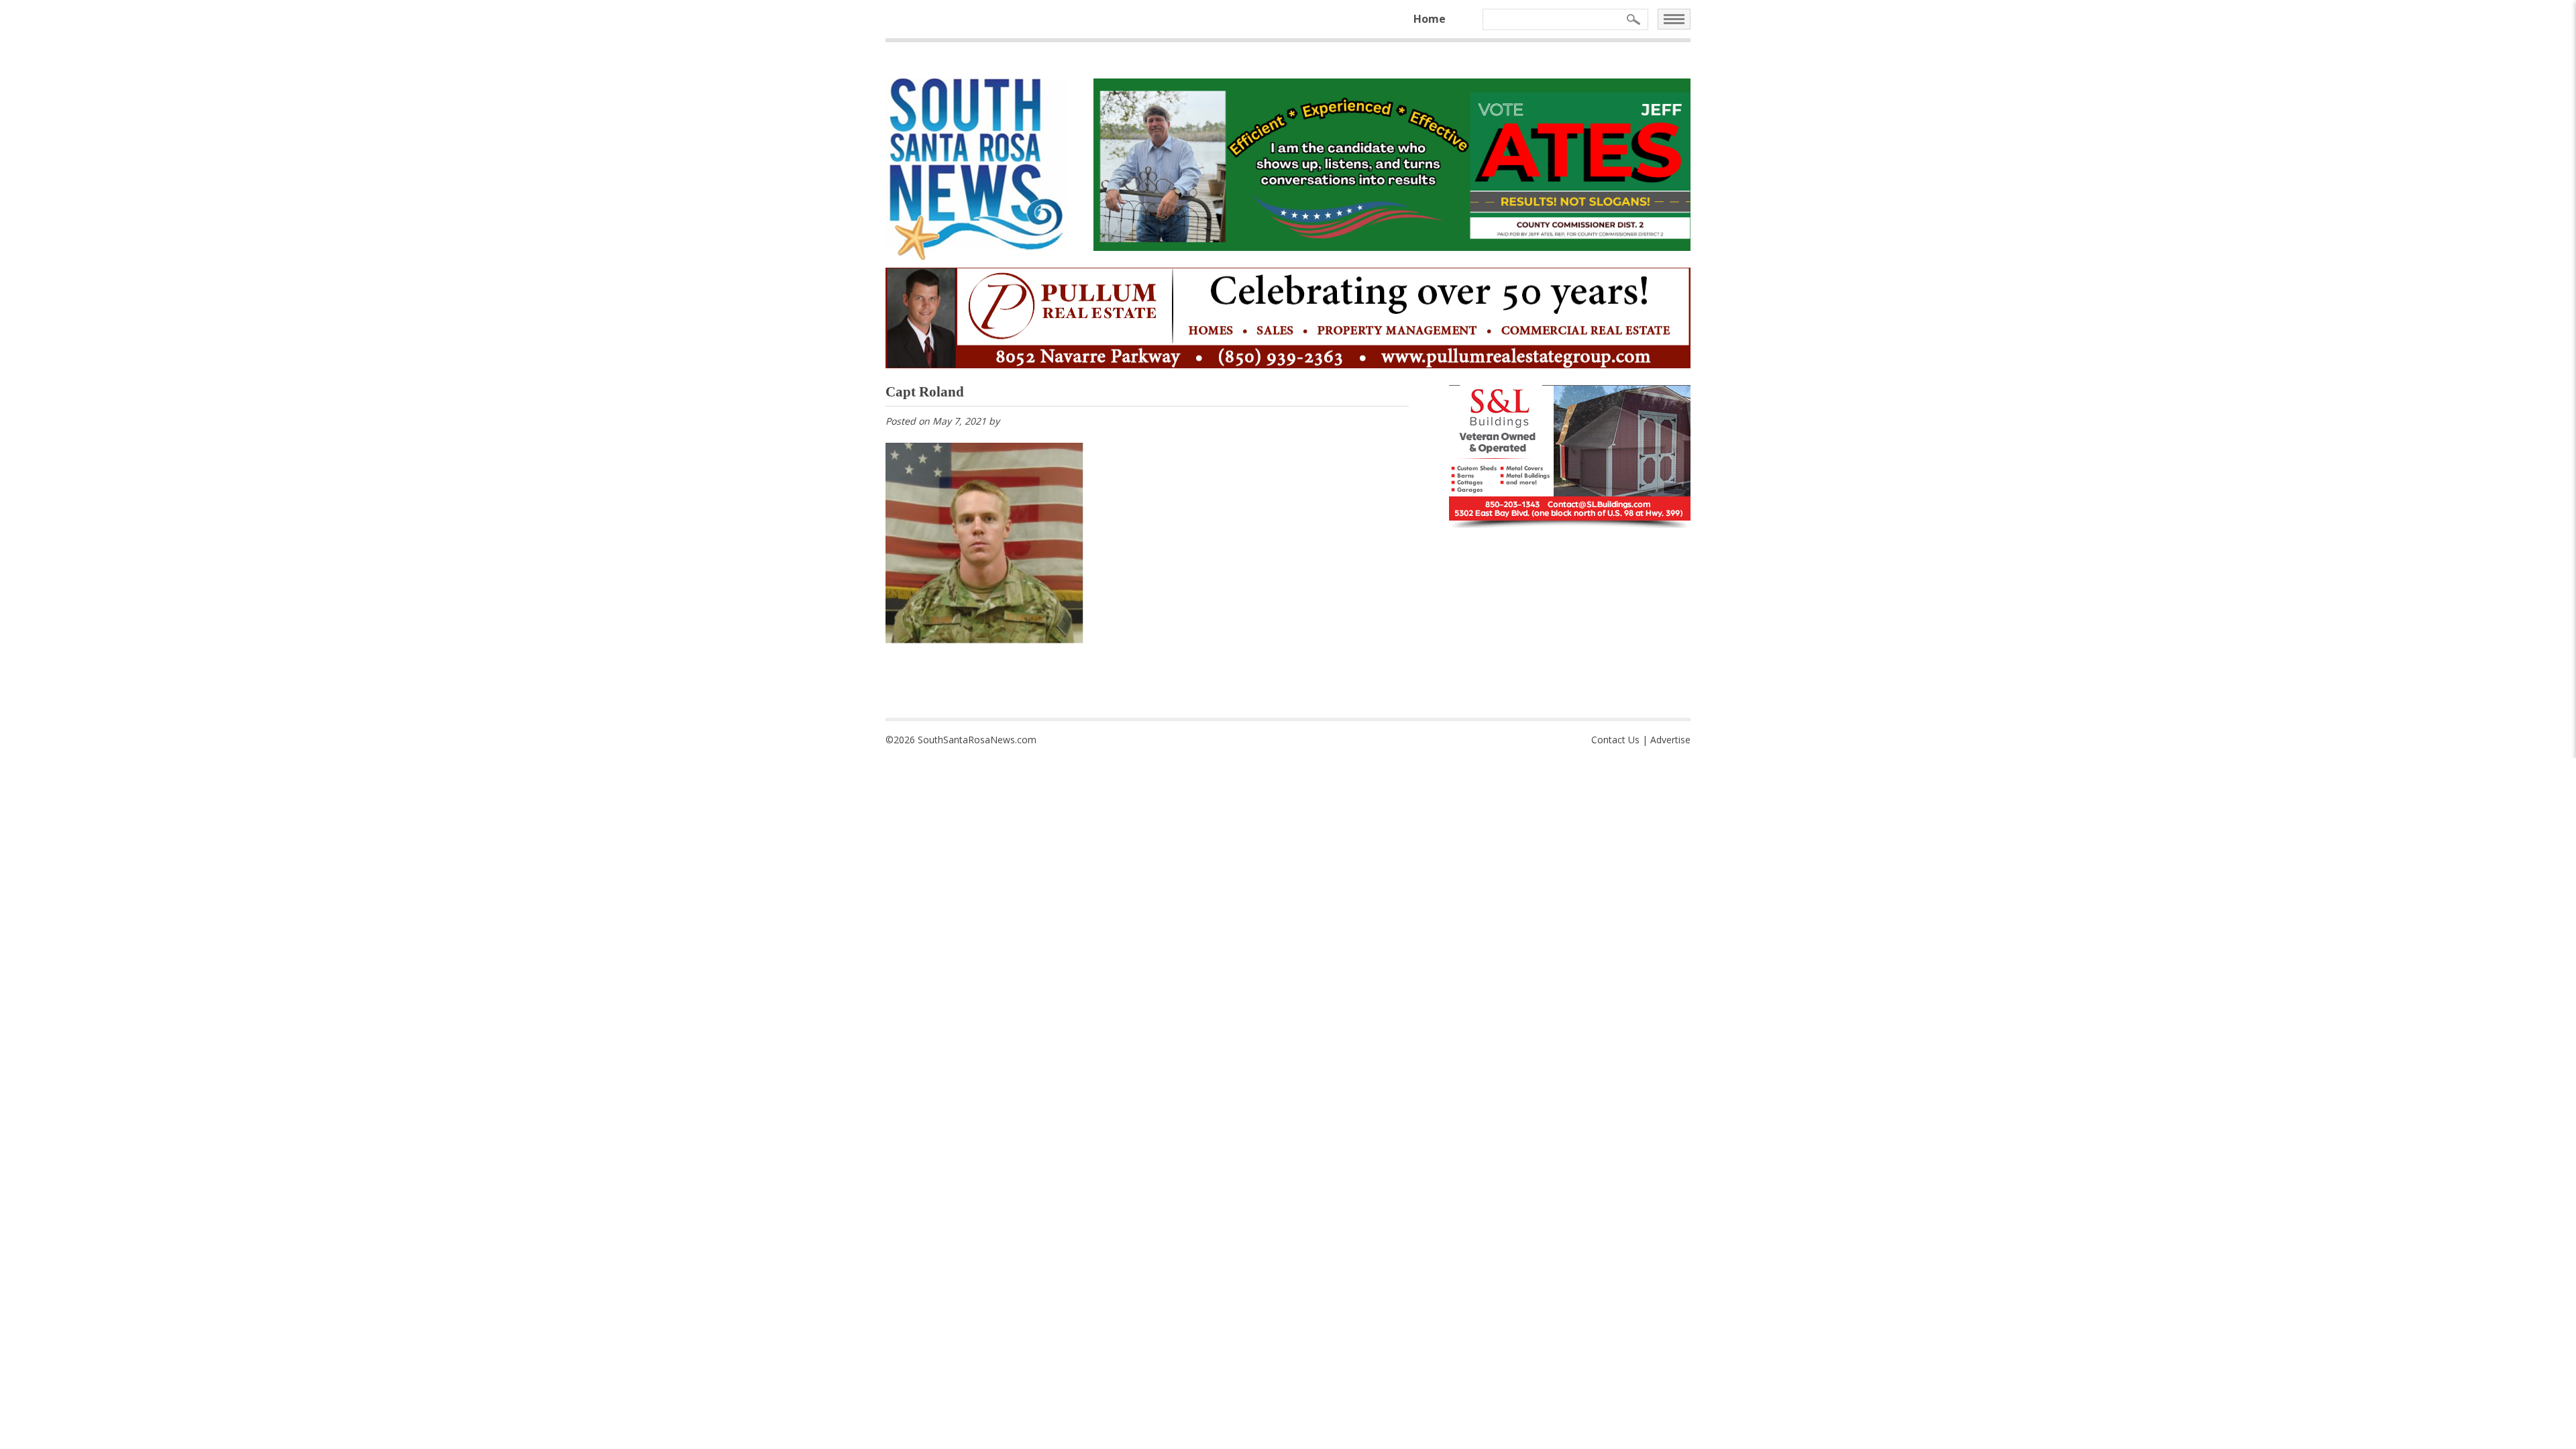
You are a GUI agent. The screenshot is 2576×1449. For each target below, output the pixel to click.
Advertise (1670, 740)
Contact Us (1615, 740)
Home (1430, 19)
